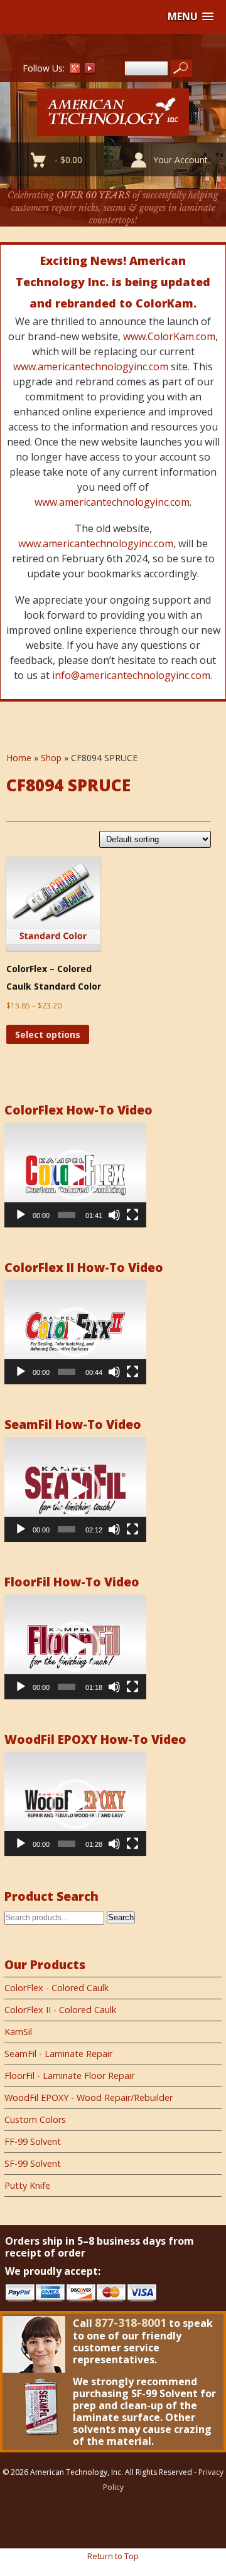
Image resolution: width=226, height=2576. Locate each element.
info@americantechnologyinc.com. (132, 675)
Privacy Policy (164, 2480)
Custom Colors (35, 2119)
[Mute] (114, 1215)
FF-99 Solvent (33, 2141)
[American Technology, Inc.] (113, 129)
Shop (51, 758)
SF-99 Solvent (33, 2163)
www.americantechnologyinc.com (91, 366)
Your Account (180, 160)
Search (121, 1917)
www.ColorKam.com (169, 336)
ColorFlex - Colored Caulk (56, 1988)
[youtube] (90, 71)
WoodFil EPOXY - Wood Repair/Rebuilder (89, 2098)
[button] (191, 17)
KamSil (18, 2032)
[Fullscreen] (132, 1215)
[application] (75, 1175)
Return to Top (113, 2556)
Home (19, 758)
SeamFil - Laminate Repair (58, 2054)
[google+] (75, 71)
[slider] (67, 1215)
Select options (48, 1034)
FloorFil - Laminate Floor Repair (69, 2076)
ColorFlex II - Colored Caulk (60, 2010)
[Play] (21, 1215)
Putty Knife (27, 2185)
